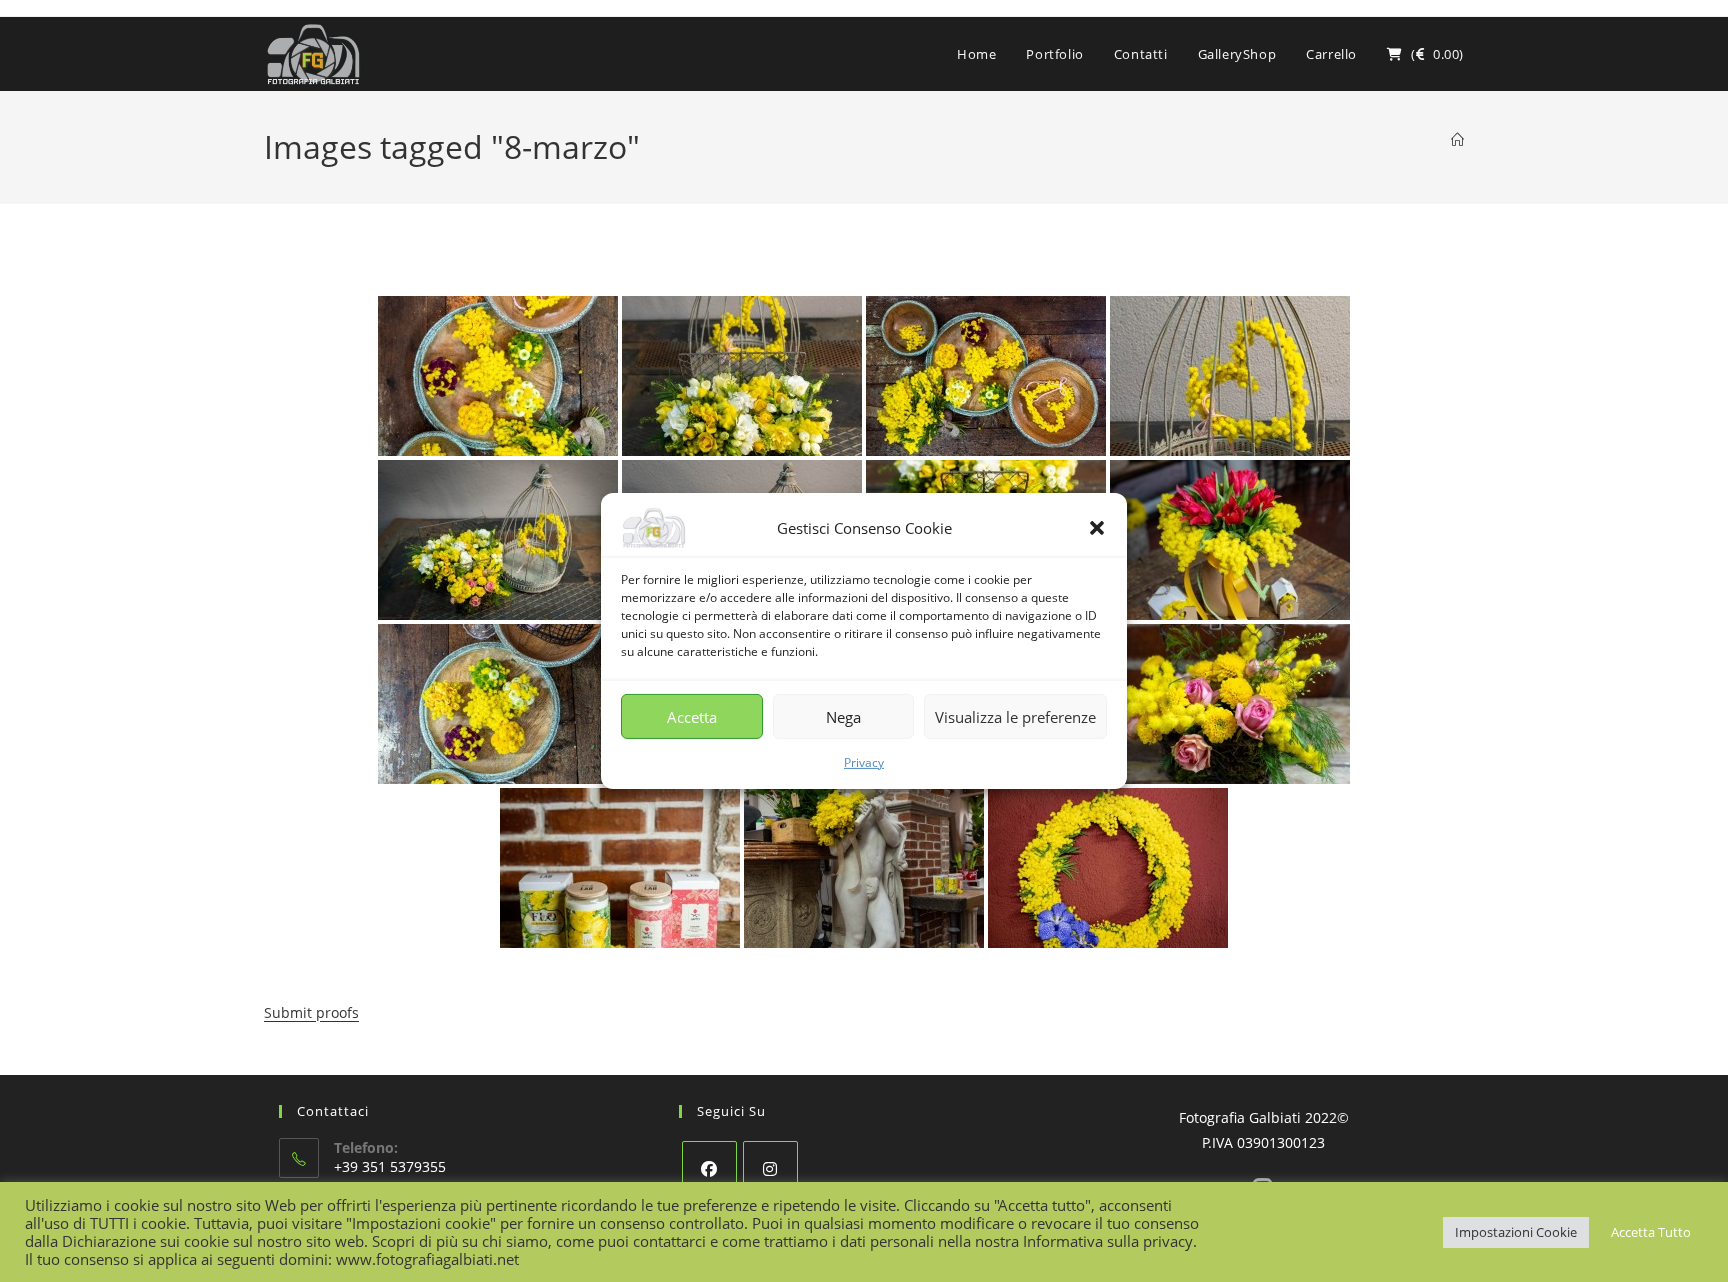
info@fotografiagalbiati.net (423, 1226)
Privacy (864, 762)
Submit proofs (311, 1012)
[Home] (1457, 140)
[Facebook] (709, 1168)
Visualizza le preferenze (1015, 716)
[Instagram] (770, 1168)
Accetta (692, 716)
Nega (843, 716)
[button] (1097, 528)
